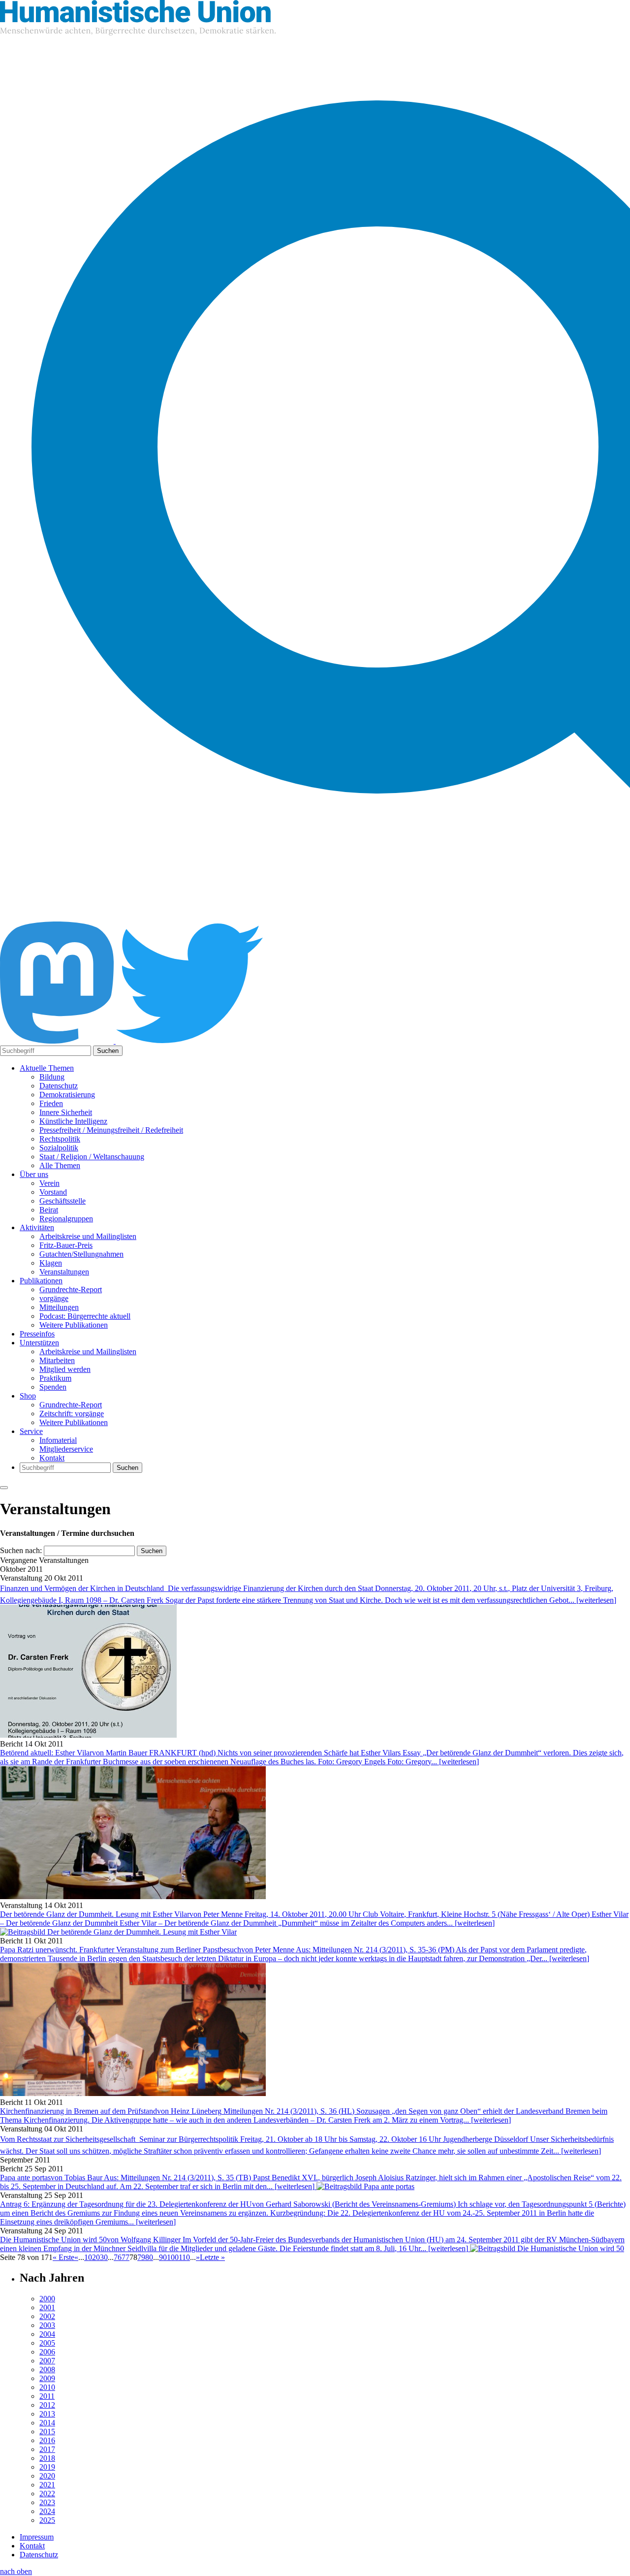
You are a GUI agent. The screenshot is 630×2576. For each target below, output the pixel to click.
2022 (47, 2494)
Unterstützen (39, 1343)
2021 (47, 2485)
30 (104, 2257)
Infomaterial (58, 1440)
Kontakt (52, 1458)
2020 (47, 2476)
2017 (47, 2449)
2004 (47, 2334)
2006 (47, 2352)
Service (31, 1431)
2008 (47, 2369)
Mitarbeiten (57, 1360)
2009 (47, 2378)
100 (173, 2257)
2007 (47, 2361)
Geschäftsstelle (63, 1201)
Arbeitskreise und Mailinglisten (88, 1236)
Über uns (34, 1174)
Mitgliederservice (66, 1449)
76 (118, 2257)
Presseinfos (37, 1334)
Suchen (108, 1051)
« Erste (63, 2257)
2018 (47, 2458)
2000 (47, 2299)
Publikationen (41, 1281)
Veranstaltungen (64, 1272)
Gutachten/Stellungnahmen (81, 1254)
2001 (47, 2307)
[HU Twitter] (189, 1041)
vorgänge (54, 1298)
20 (96, 2257)
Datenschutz (59, 1086)
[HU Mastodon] (58, 1041)
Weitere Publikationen (74, 1325)
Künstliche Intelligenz (73, 1121)
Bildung (52, 1077)
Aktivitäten (37, 1227)
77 (126, 2257)
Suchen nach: (21, 1550)
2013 (47, 2414)
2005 (47, 2343)
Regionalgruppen (66, 1219)
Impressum (37, 2537)
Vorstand (53, 1192)
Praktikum (55, 1378)
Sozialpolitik (59, 1148)
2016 (47, 2440)
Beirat (49, 1210)
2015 (47, 2432)
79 (141, 2257)
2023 (47, 2502)
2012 (47, 2405)
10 (88, 2257)
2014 (47, 2423)
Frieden (51, 1103)
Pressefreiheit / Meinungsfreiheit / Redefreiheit (111, 1130)
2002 (47, 2316)
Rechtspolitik (60, 1139)
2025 (47, 2520)
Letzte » (212, 2257)
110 (184, 2257)
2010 (47, 2387)
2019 (47, 2467)
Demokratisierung (67, 1095)
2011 (47, 2396)
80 (149, 2257)
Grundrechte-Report (71, 1289)
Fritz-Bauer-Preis (66, 1245)
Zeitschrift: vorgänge (72, 1414)
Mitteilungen (59, 1307)
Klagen (51, 1263)
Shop (28, 1396)
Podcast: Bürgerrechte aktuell (85, 1316)
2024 (47, 2511)
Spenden (53, 1387)
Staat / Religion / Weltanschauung (92, 1157)
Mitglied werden (65, 1369)
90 (163, 2257)
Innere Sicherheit (66, 1112)
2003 (47, 2325)
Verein (49, 1183)
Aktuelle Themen (47, 1068)
